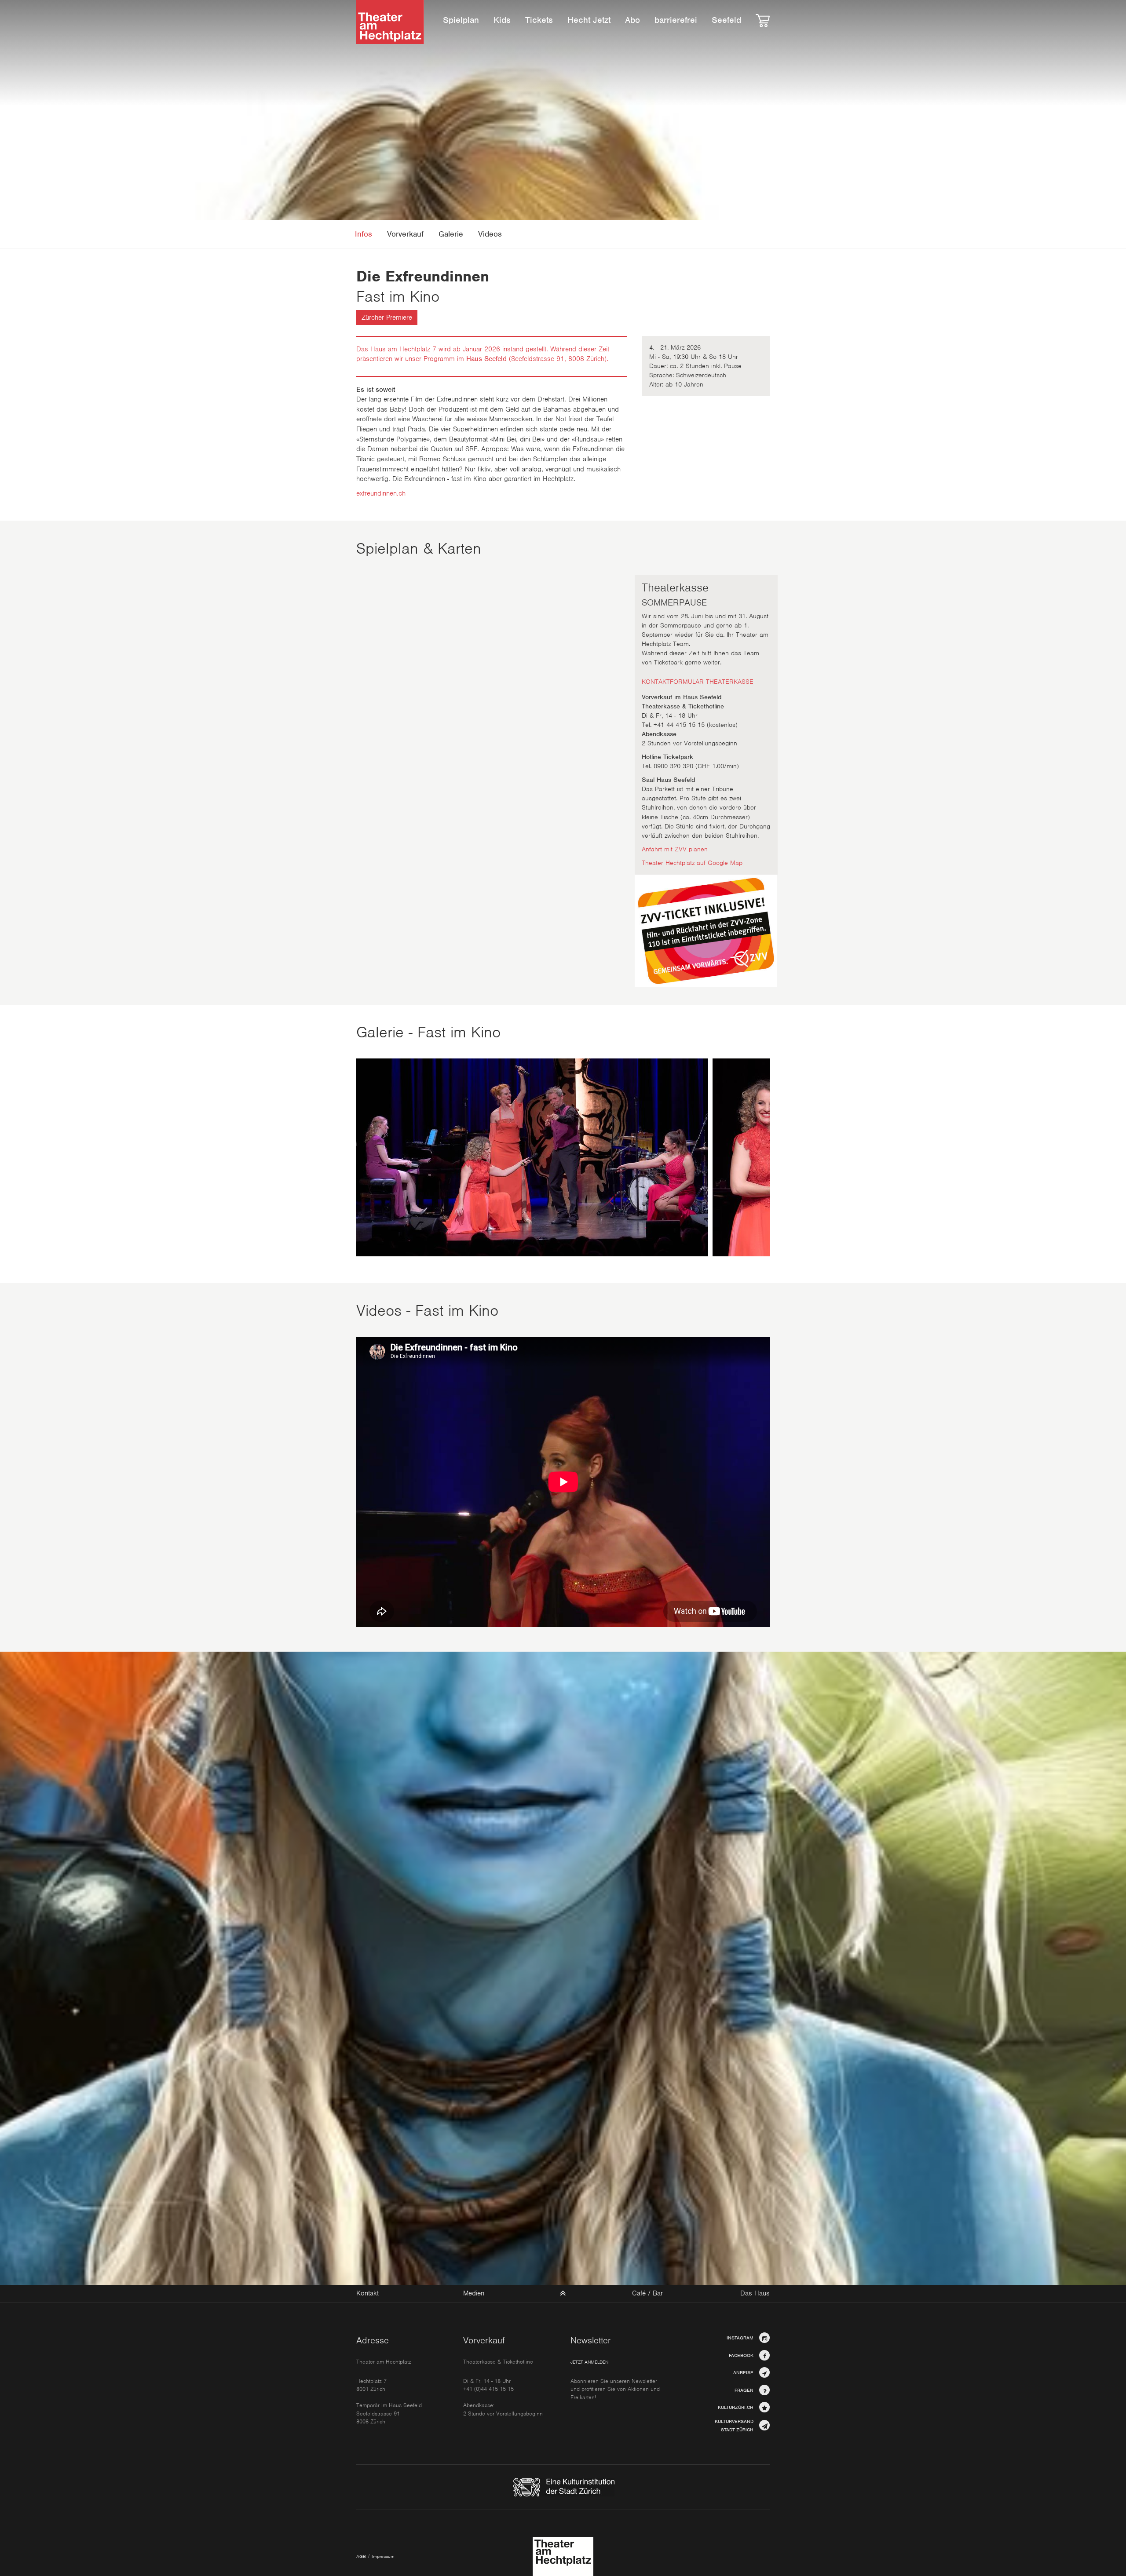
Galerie (451, 234)
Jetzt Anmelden (589, 2362)
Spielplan (461, 20)
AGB (361, 2556)
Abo (632, 20)
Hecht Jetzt (589, 20)
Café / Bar (647, 2294)
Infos (364, 234)
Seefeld (726, 20)
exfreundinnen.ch (381, 493)
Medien (474, 2293)
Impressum (383, 2556)
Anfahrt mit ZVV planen (675, 849)
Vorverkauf (405, 234)
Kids (502, 20)
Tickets (539, 20)
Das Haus (755, 2294)
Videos (490, 234)
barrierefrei (676, 20)
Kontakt (367, 2293)
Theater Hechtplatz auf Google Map (692, 863)
